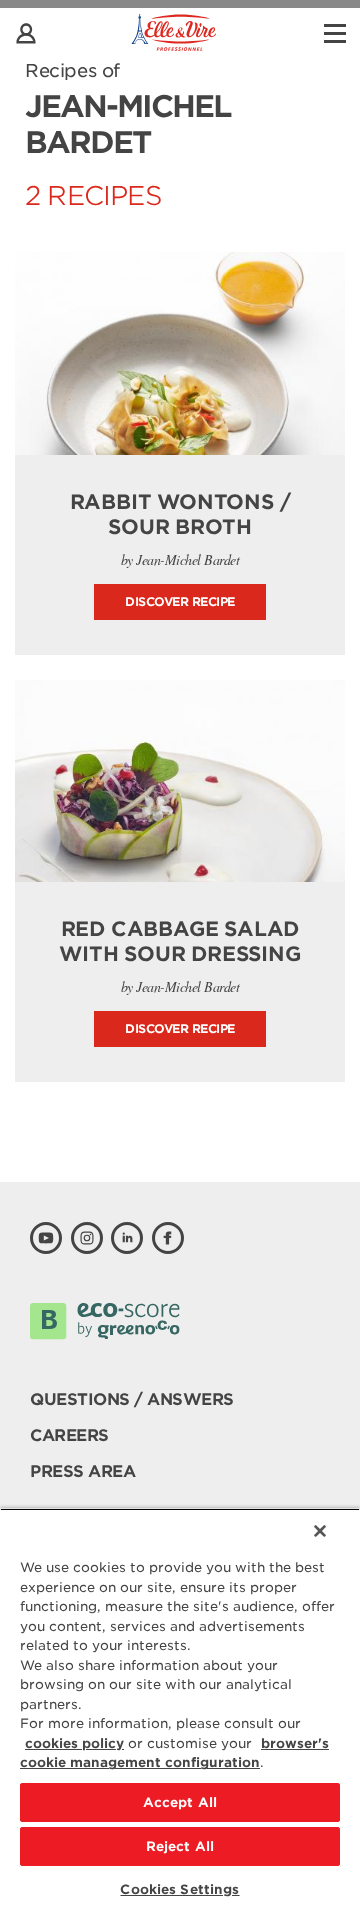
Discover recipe (180, 601)
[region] (180, 1710)
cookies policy (74, 1743)
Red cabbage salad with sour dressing (179, 941)
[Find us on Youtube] (46, 1238)
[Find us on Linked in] (127, 1238)
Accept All (180, 1802)
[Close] (320, 1531)
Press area (82, 1471)
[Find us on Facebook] (168, 1238)
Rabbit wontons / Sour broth (180, 514)
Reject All (180, 1846)
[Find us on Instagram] (87, 1238)
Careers (69, 1435)
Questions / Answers (132, 1399)
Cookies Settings (179, 1889)
